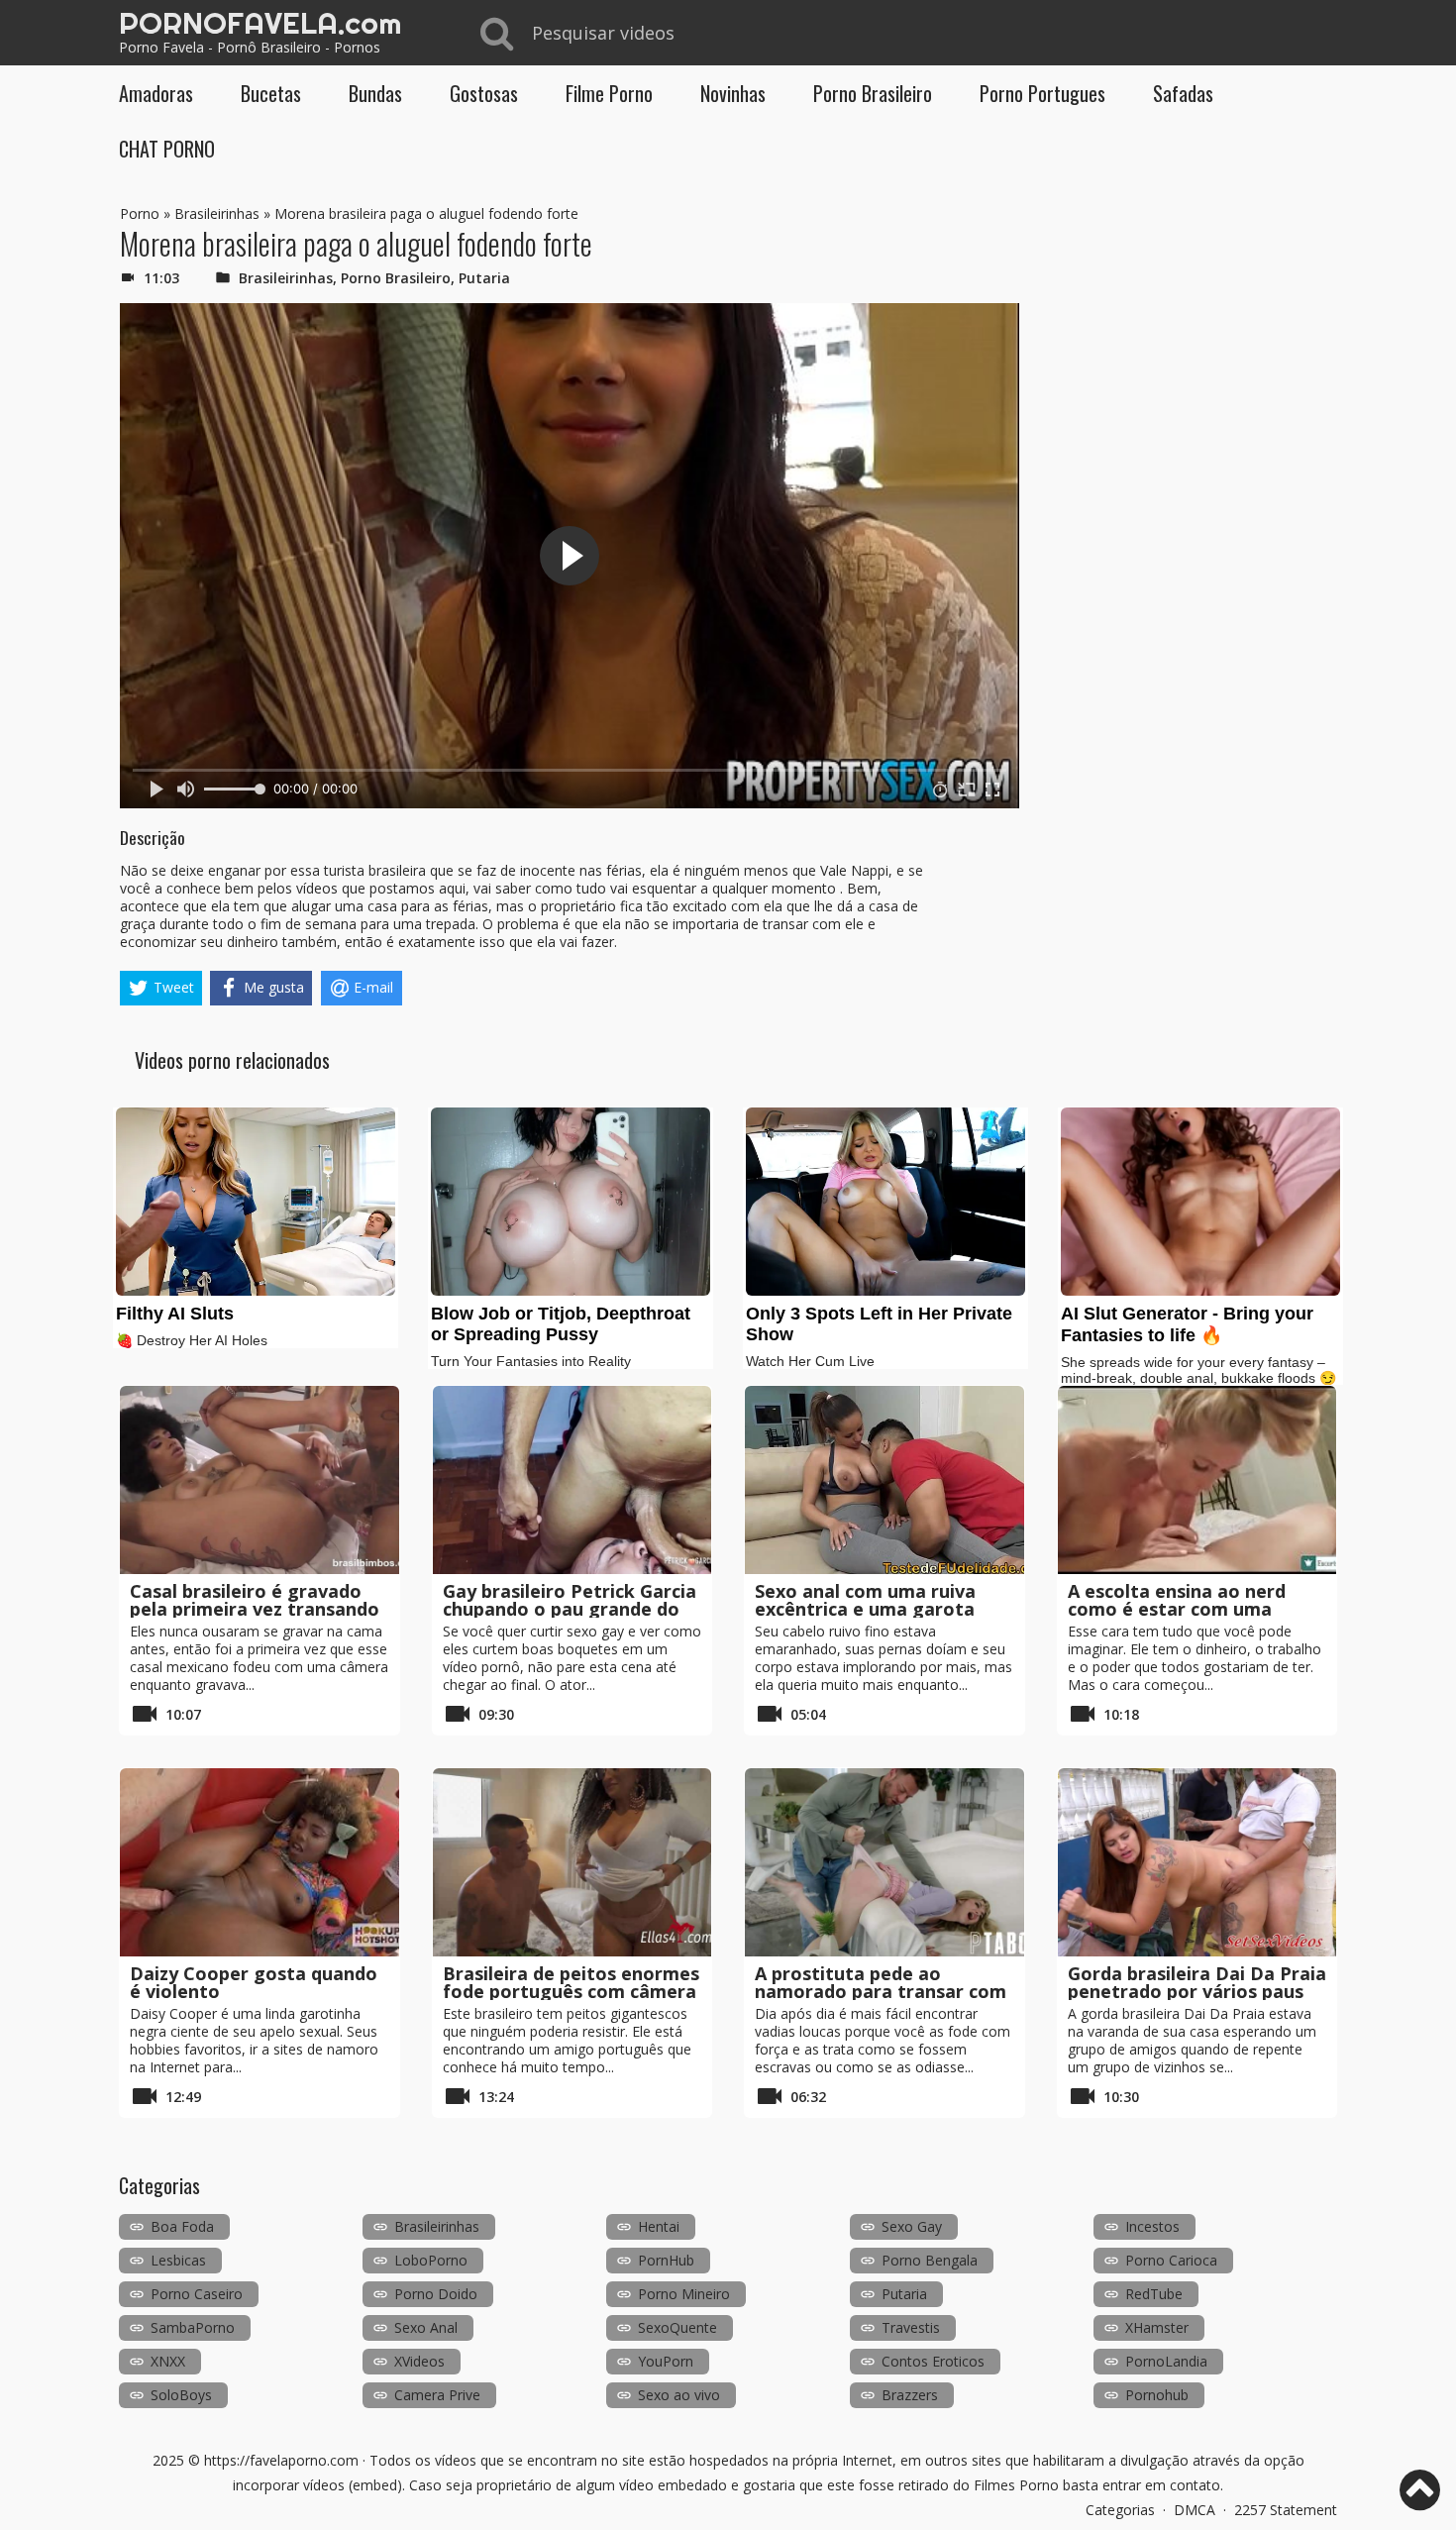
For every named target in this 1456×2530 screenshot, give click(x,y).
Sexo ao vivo (679, 2395)
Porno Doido (436, 2294)
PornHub (666, 2260)
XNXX (168, 2361)
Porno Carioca (1171, 2260)
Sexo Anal (426, 2327)
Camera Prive (437, 2395)
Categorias (1120, 2510)
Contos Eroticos (933, 2361)
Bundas (375, 93)
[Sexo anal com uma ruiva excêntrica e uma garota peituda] (884, 1480)
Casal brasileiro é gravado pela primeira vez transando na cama (255, 1609)
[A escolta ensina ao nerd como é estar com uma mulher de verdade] (1197, 1480)
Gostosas (484, 93)
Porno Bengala (930, 2260)
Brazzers (910, 2395)
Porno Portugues (1042, 93)
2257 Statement (1286, 2510)
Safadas (1183, 93)
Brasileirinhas (217, 213)
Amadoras (156, 93)
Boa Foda (182, 2226)
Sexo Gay (912, 2226)
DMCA (1195, 2510)
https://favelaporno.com (281, 2460)
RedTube (1154, 2294)
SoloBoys (181, 2395)
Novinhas (733, 93)
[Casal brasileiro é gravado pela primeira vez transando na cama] (260, 1480)
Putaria (484, 278)
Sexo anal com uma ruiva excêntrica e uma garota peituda (865, 1609)
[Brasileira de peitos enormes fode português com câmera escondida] (572, 1862)
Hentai (659, 2226)
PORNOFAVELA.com (260, 23)
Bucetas (271, 93)
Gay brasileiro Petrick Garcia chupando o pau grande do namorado (570, 1609)
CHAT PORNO (167, 149)
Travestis (911, 2327)
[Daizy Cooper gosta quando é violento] (260, 1862)
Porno (140, 213)
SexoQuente (677, 2327)
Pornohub (1157, 2395)
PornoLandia (1166, 2361)
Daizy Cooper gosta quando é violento (254, 1982)
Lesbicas (178, 2260)
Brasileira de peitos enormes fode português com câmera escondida (571, 1991)
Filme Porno (609, 93)
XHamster (1157, 2327)
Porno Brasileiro (873, 93)
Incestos (1152, 2226)
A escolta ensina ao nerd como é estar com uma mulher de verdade (1177, 1609)
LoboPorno (431, 2260)
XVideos (419, 2361)
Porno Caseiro (197, 2294)
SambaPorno (193, 2327)
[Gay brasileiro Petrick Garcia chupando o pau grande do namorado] (572, 1480)
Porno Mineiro (684, 2294)
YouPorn (666, 2361)
